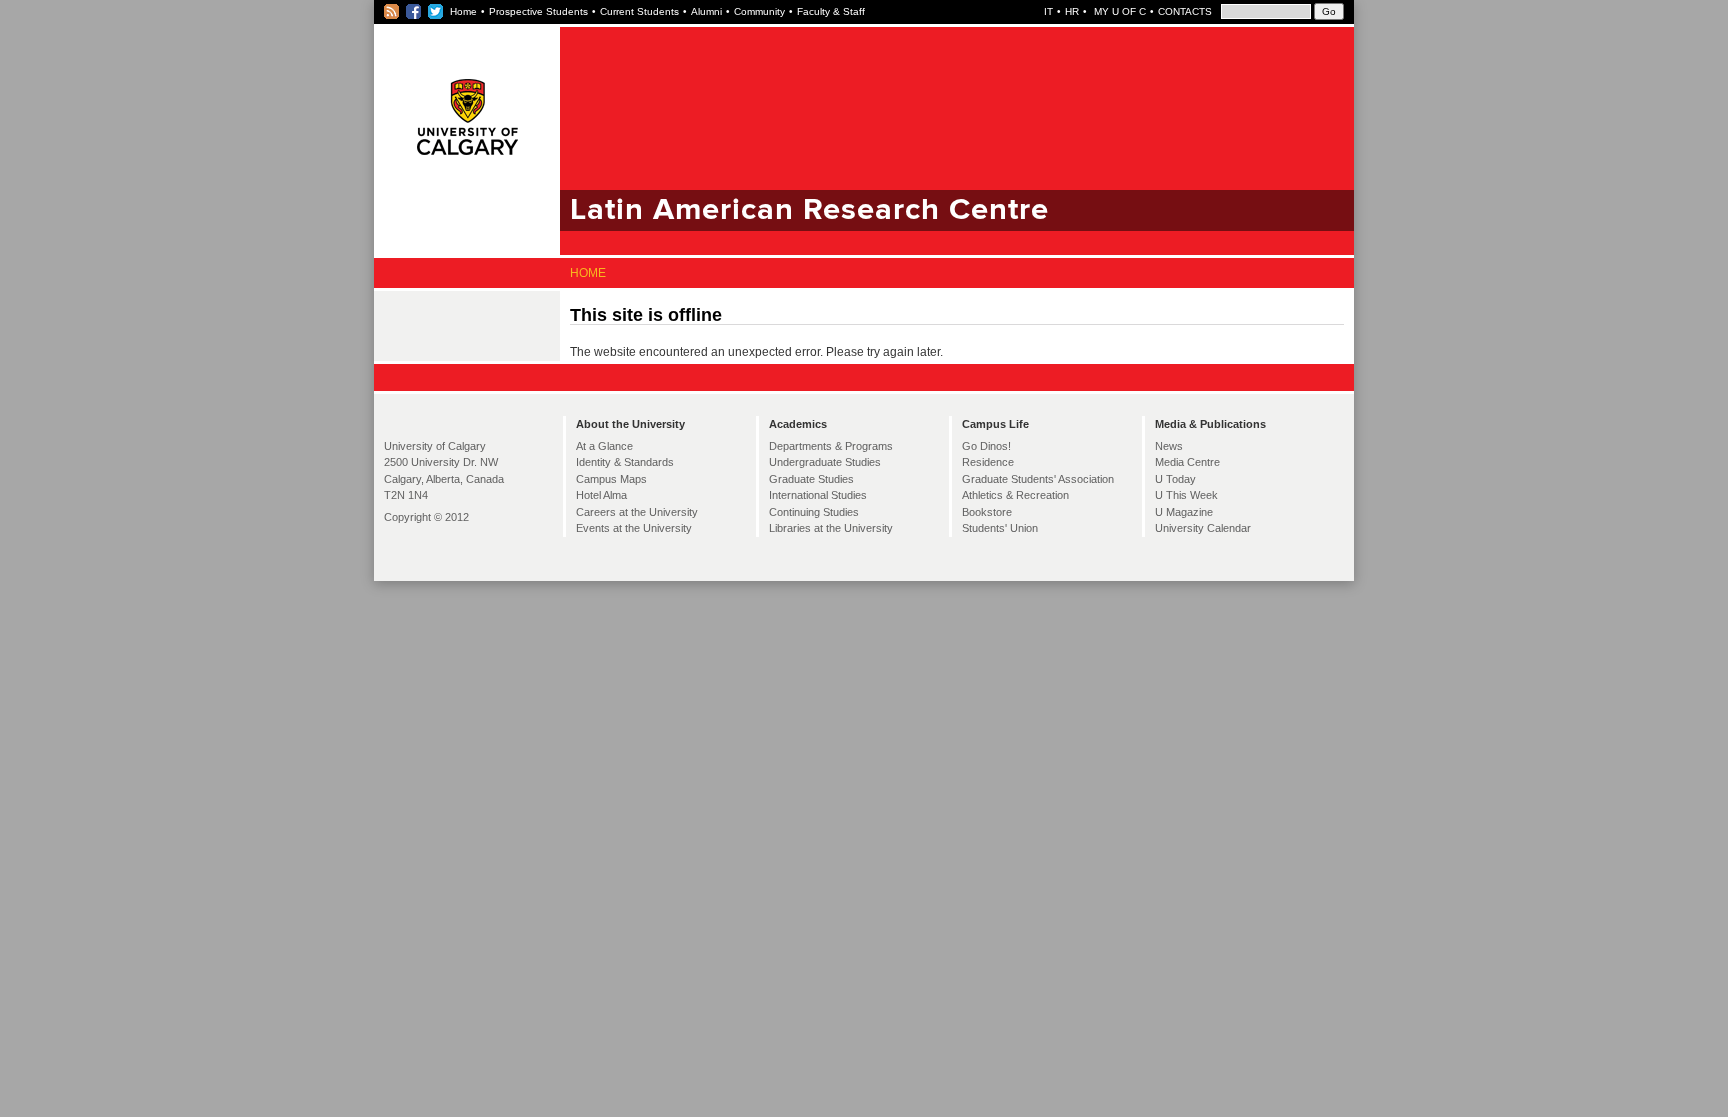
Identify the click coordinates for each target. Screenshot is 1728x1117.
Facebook (414, 12)
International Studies (818, 495)
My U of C (1118, 11)
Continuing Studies (814, 512)
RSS (392, 12)
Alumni (706, 11)
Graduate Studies (811, 479)
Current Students (639, 11)
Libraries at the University (831, 528)
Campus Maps (611, 479)
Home (463, 11)
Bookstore (987, 512)
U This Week (1186, 495)
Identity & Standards (625, 462)
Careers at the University (637, 512)
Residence (988, 462)
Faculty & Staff (831, 11)
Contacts (1185, 11)
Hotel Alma (601, 495)
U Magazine (1184, 512)
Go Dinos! (986, 446)
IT (1048, 11)
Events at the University (634, 528)
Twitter (436, 12)
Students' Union (1000, 528)
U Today (1175, 479)
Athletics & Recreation (1015, 495)
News (1169, 446)
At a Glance (604, 446)
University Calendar (1203, 528)
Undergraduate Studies (825, 462)
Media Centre (1187, 462)
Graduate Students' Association (1038, 479)
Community (759, 11)
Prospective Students (538, 11)
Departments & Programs (831, 446)
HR (1072, 11)
